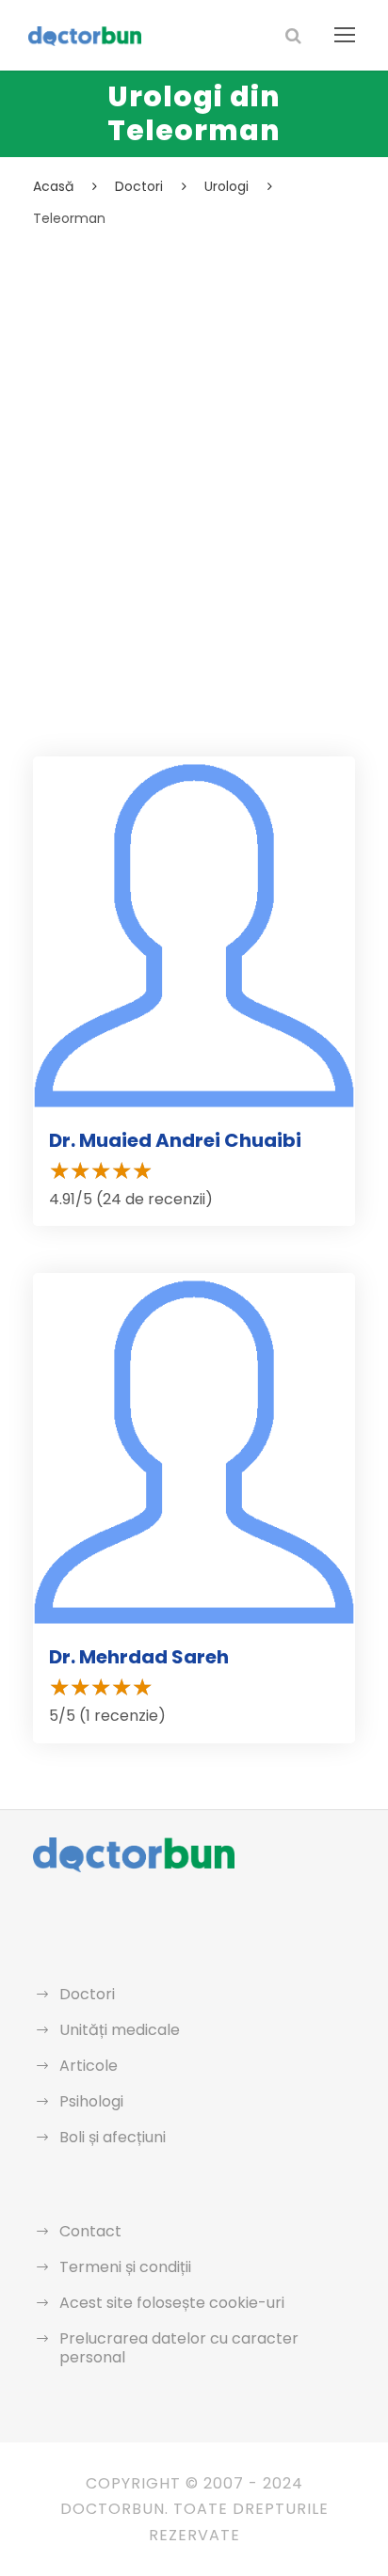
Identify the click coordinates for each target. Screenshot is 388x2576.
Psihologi (91, 2101)
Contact (90, 2231)
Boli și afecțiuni (113, 2137)
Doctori (87, 1994)
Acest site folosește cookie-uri (172, 2303)
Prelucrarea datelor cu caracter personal (179, 2348)
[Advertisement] (194, 434)
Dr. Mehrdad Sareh (139, 1657)
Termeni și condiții (125, 2267)
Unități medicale (120, 2030)
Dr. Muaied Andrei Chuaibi (175, 1140)
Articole (89, 2066)
